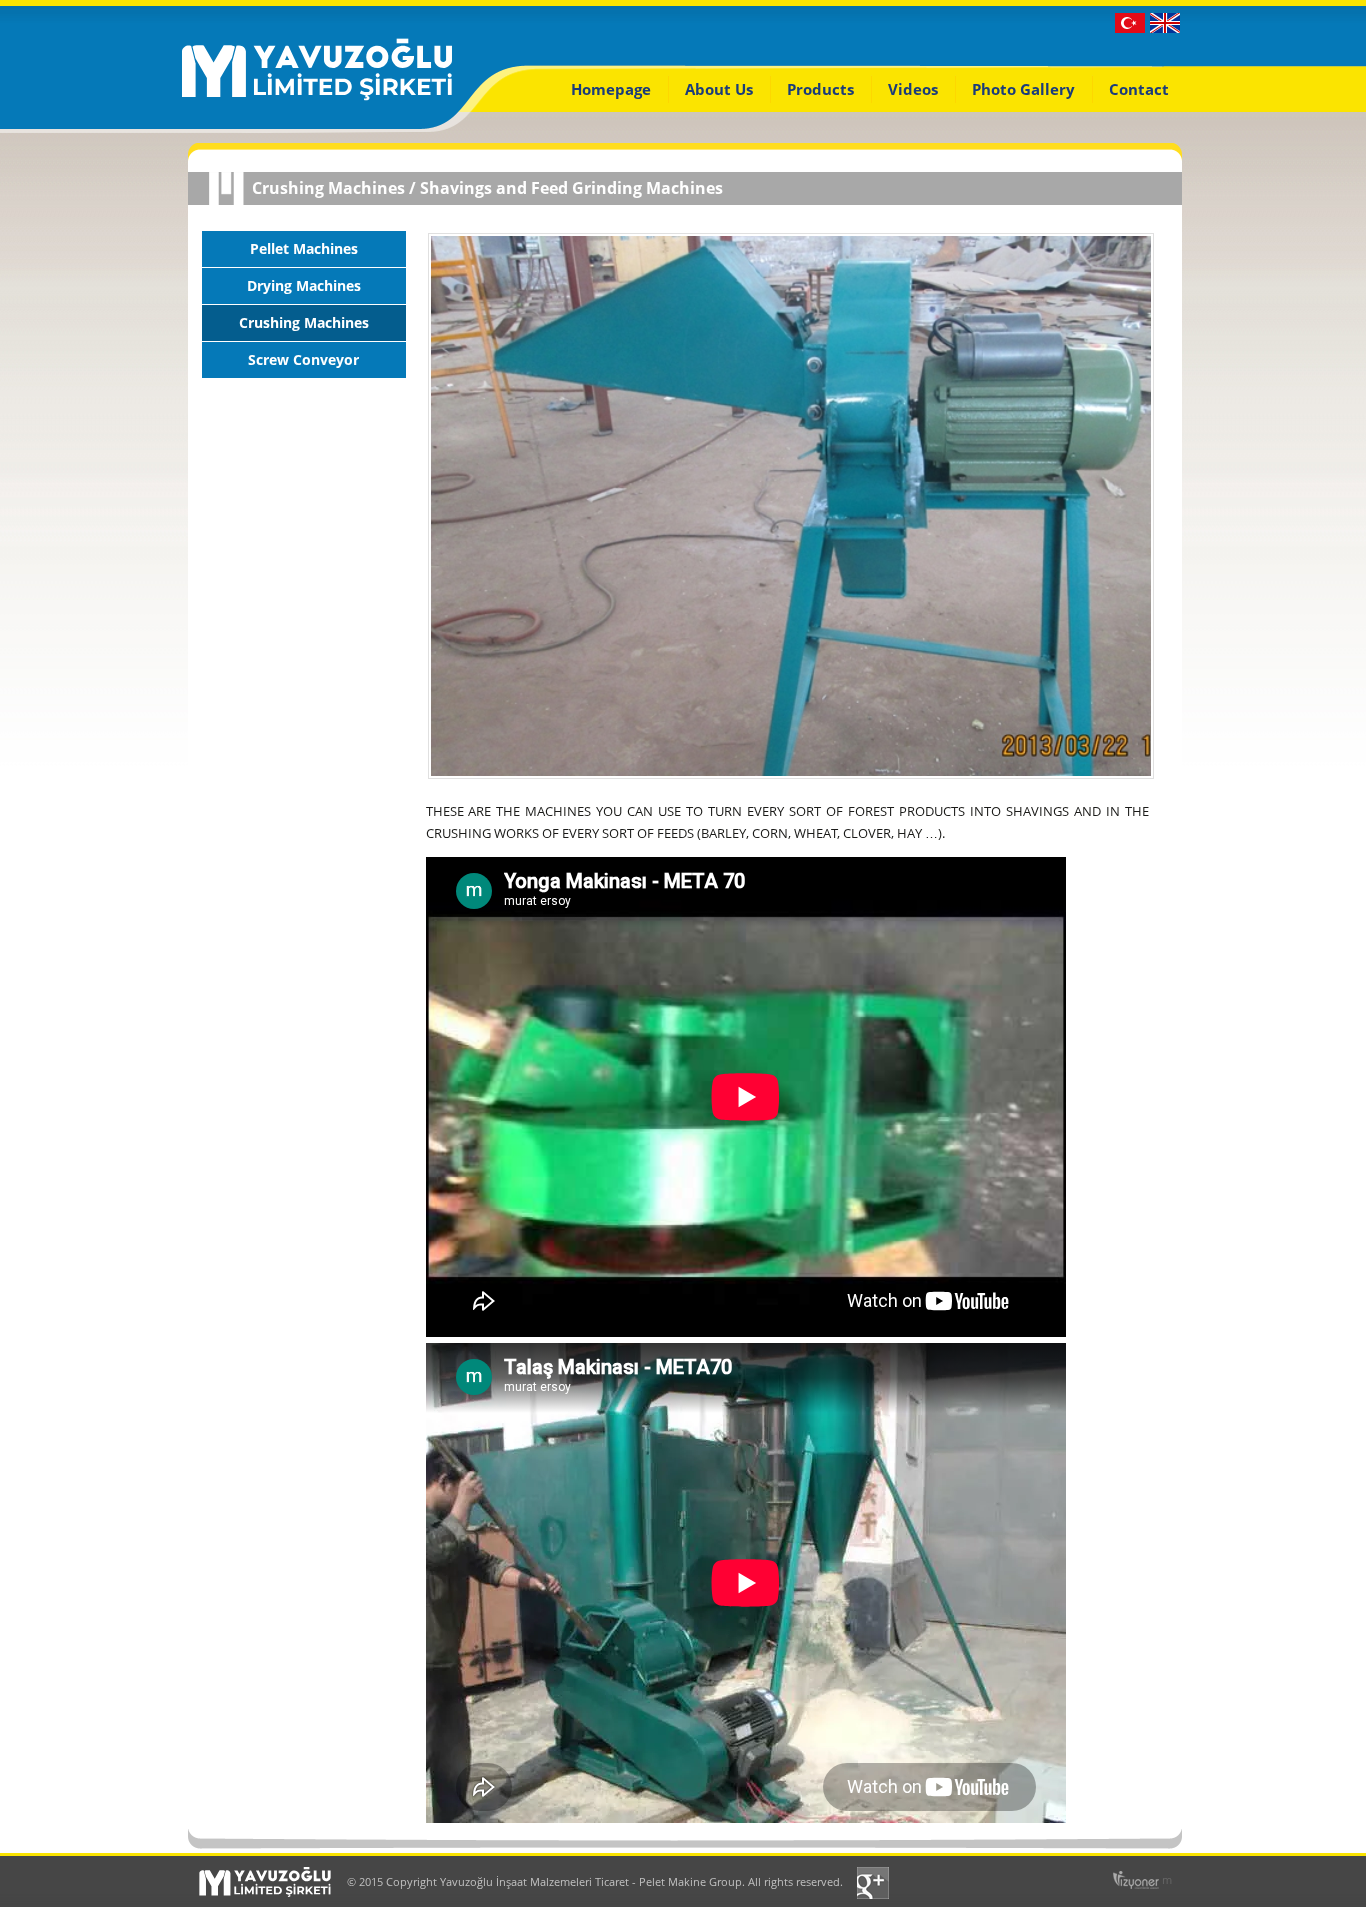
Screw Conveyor (303, 359)
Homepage (611, 89)
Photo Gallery (1023, 89)
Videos (913, 89)
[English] (1165, 28)
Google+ (875, 1883)
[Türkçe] (1130, 28)
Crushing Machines (328, 188)
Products (820, 89)
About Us (719, 89)
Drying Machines (304, 285)
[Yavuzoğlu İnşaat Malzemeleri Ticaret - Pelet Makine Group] (317, 97)
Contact (1139, 89)
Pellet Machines (304, 248)
